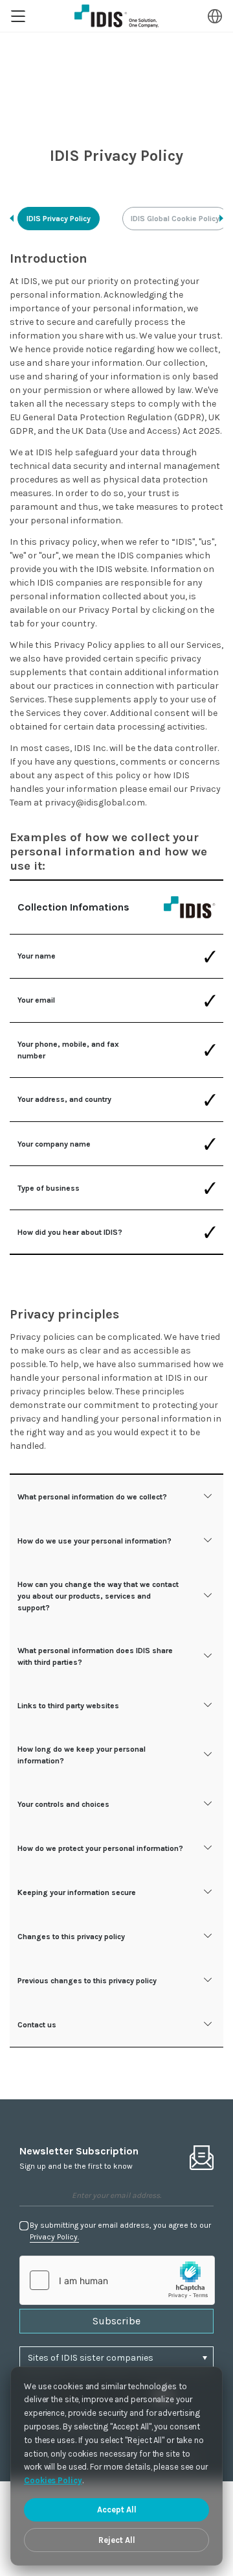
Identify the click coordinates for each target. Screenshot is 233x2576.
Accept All (117, 2510)
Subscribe (116, 2321)
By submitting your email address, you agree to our (120, 2231)
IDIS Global (116, 16)
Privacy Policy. (54, 2237)
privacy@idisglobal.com (95, 803)
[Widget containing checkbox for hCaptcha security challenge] (117, 2280)
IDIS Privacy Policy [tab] (59, 219)
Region (215, 16)
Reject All (117, 2540)
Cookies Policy (53, 2480)
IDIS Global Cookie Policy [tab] (175, 219)
